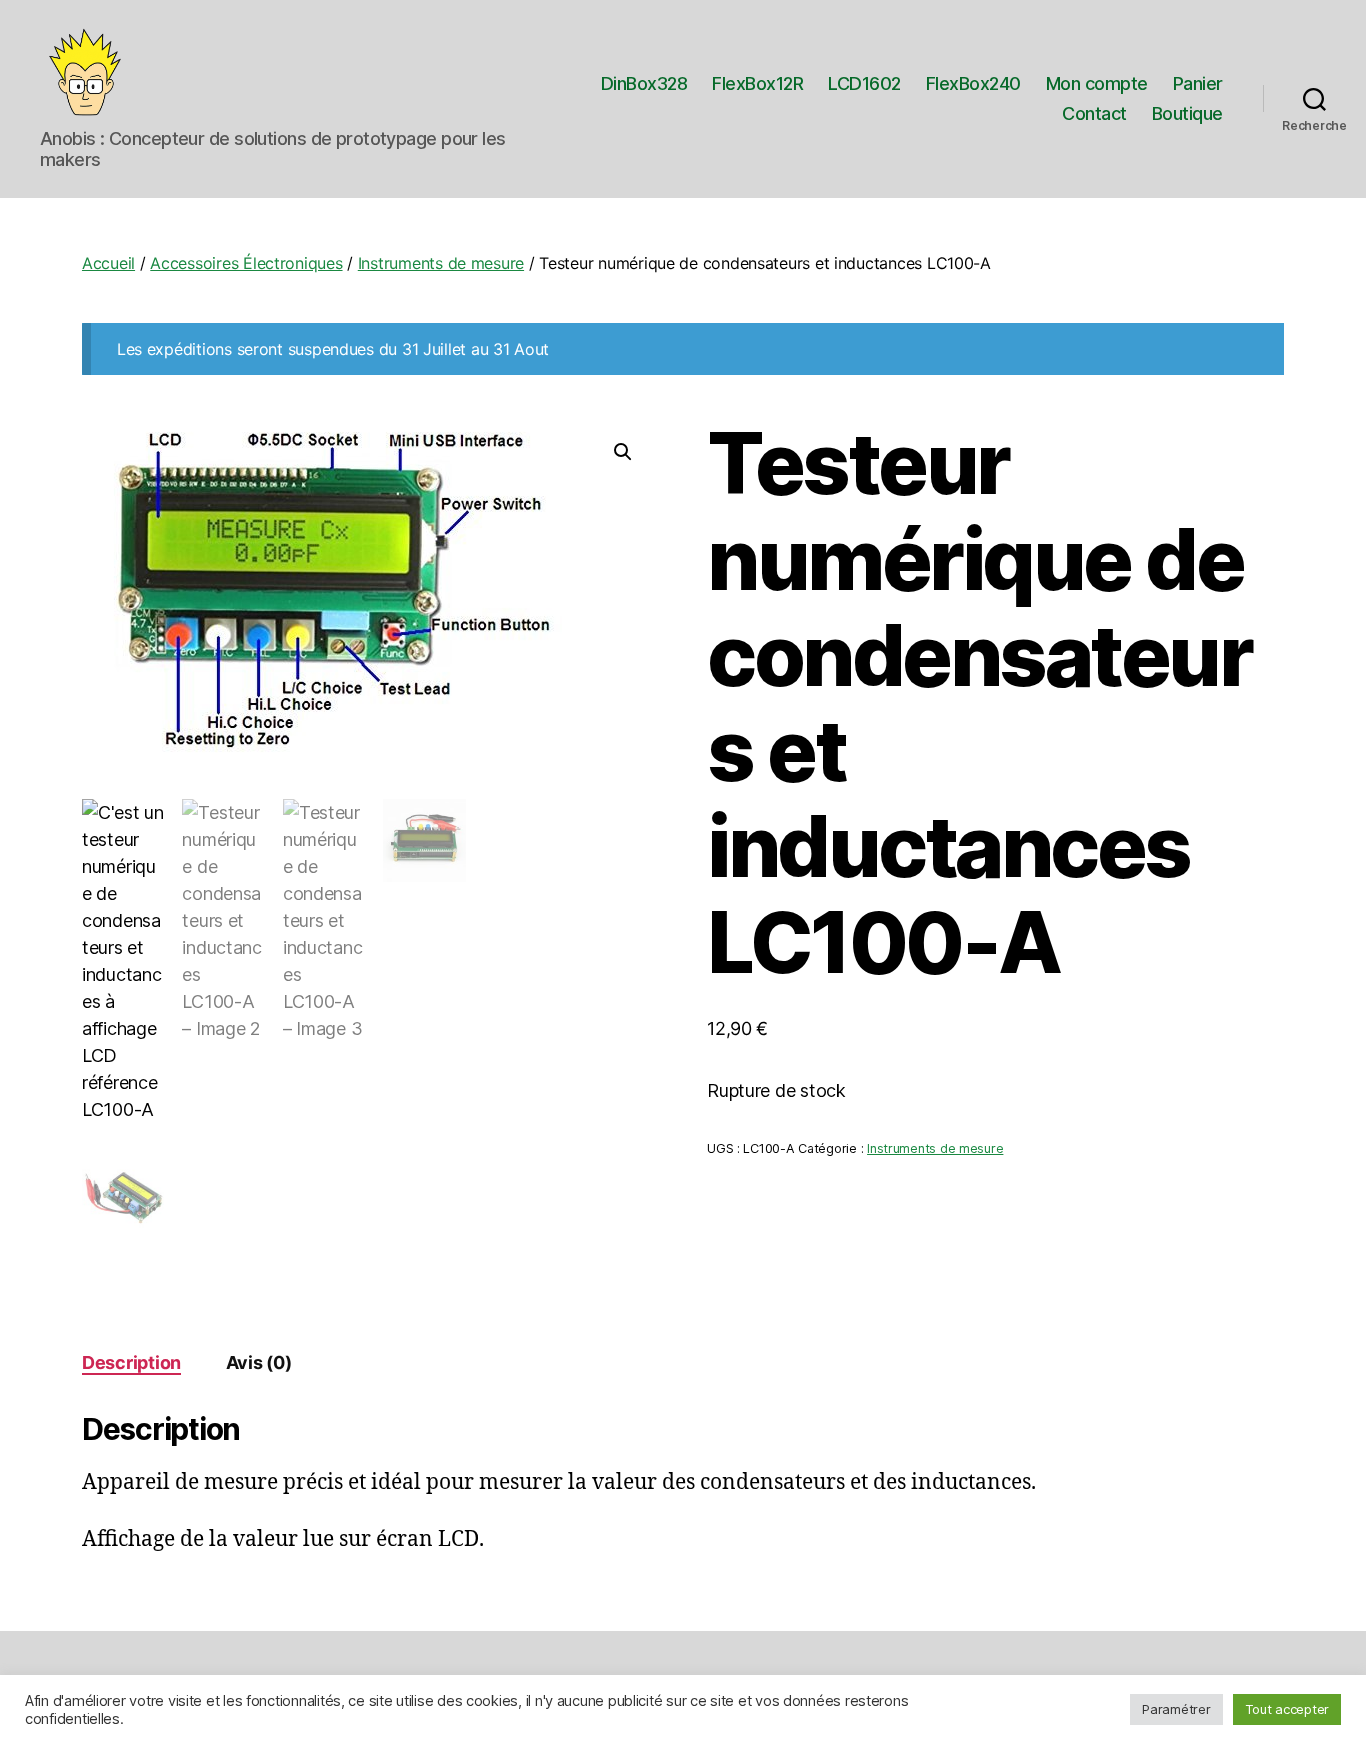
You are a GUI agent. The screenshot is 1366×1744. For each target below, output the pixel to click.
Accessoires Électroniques (246, 263)
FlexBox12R (757, 83)
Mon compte (1097, 83)
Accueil (108, 263)
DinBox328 (644, 83)
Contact (1094, 113)
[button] (623, 452)
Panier (1198, 83)
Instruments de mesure (441, 263)
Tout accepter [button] (1287, 1709)
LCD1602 (864, 83)
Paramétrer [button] (1176, 1709)
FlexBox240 (973, 83)
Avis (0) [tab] (259, 1362)
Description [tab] (131, 1362)
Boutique (1187, 113)
